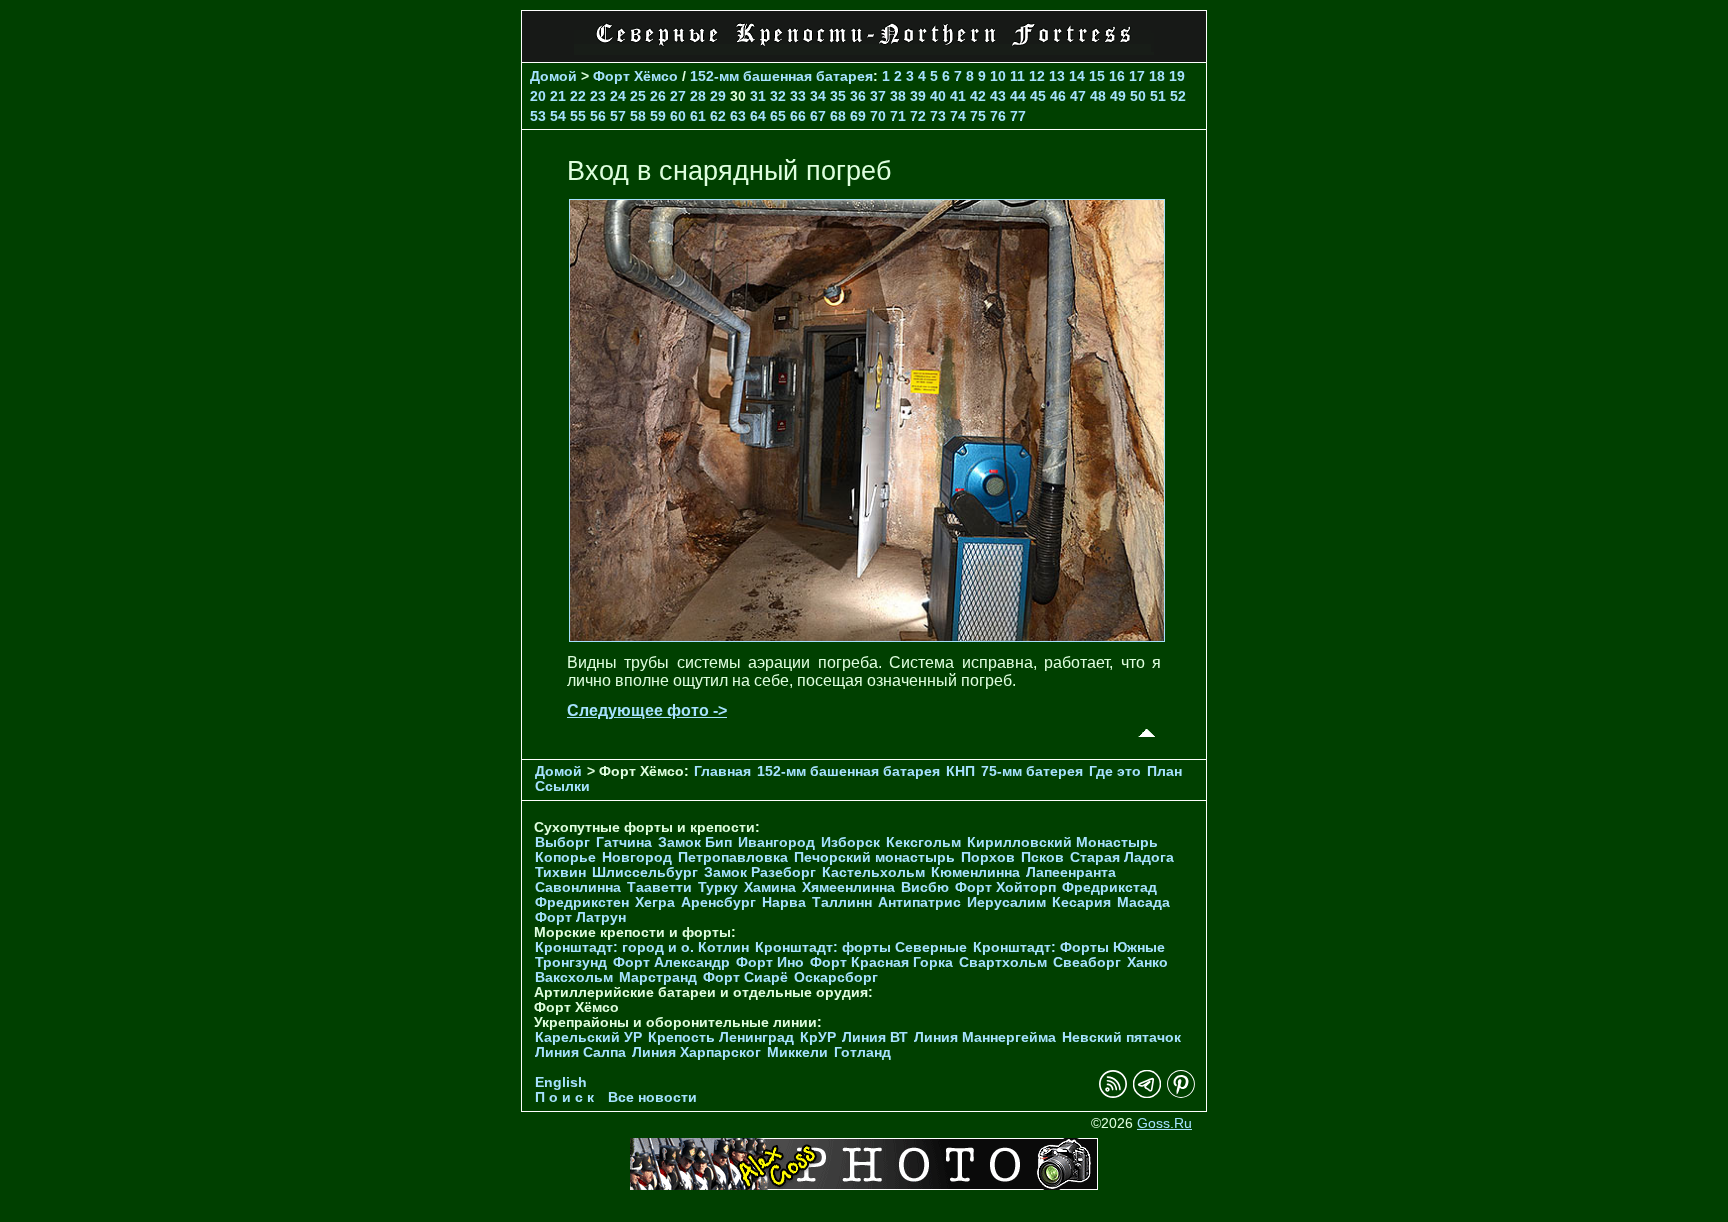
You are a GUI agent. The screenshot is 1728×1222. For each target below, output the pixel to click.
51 (1158, 96)
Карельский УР (588, 1037)
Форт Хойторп (1005, 887)
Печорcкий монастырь (874, 857)
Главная (722, 771)
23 (598, 96)
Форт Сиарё (745, 977)
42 (978, 96)
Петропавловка (733, 857)
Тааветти (659, 887)
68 (838, 116)
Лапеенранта (1071, 872)
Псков (1042, 857)
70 (878, 116)
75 (978, 116)
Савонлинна (578, 887)
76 (998, 116)
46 (1058, 96)
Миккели (797, 1052)
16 (1117, 76)
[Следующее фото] (867, 636)
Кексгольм (923, 842)
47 (1078, 96)
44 (1018, 96)
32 (778, 96)
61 (698, 116)
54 (558, 116)
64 (758, 116)
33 (798, 96)
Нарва (784, 902)
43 (998, 96)
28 (698, 96)
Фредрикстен (582, 902)
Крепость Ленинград (721, 1037)
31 (758, 96)
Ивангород (776, 842)
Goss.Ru (1164, 1123)
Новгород (637, 857)
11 (1017, 76)
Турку (718, 887)
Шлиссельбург (645, 872)
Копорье (565, 857)
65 (778, 116)
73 (938, 116)
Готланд (862, 1052)
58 (638, 116)
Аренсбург (718, 902)
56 (598, 116)
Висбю (925, 887)
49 (1118, 96)
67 (818, 116)
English (561, 1082)
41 (958, 96)
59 (658, 116)
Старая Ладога (1122, 857)
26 (658, 96)
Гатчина (624, 842)
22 (578, 96)
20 (538, 96)
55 (578, 116)
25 (638, 96)
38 (898, 96)
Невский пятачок (1121, 1037)
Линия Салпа (580, 1052)
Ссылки (562, 786)
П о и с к (564, 1097)
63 (738, 116)
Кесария (1081, 902)
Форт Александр (671, 962)
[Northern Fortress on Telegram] (1147, 1093)
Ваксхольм (574, 977)
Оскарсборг (836, 977)
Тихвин (560, 872)
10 (998, 76)
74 (958, 116)
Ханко (1147, 962)
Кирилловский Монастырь (1062, 842)
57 (618, 116)
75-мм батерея (1032, 771)
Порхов (988, 857)
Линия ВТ (875, 1037)
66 (798, 116)
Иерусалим (1006, 902)
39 (918, 96)
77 (1018, 116)
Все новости (652, 1097)
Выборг (562, 842)
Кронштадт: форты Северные (861, 947)
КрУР (818, 1037)
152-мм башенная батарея (781, 76)
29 (718, 96)
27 (678, 96)
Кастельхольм (873, 872)
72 (918, 116)
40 (938, 96)
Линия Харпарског (696, 1052)
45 (1038, 96)
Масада (1143, 902)
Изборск (850, 842)
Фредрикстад (1109, 887)
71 (898, 116)
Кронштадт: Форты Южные (1069, 947)
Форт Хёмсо (635, 76)
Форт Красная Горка (881, 962)
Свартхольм (1003, 962)
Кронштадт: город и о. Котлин (642, 947)
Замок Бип (695, 842)
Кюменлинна (975, 872)
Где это (1115, 771)
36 (858, 96)
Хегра (655, 902)
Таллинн (842, 902)
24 (618, 96)
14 (1077, 76)
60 (678, 116)
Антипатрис (919, 902)
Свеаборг (1087, 962)
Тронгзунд (571, 962)
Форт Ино (770, 962)
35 (838, 96)
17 (1137, 76)
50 (1138, 96)
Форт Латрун (580, 917)
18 (1157, 76)
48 (1098, 96)
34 (818, 96)
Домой (553, 76)
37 (878, 96)
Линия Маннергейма (985, 1037)
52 (1178, 96)
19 (1177, 76)
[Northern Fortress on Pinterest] (1181, 1093)
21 (558, 96)
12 (1037, 76)
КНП (960, 771)
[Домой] (864, 49)
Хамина (770, 887)
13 (1057, 76)
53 (538, 116)
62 (718, 116)
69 (858, 116)
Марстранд (658, 977)
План (1164, 771)
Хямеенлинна (848, 887)
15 (1097, 76)
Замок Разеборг (760, 872)
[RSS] (1113, 1093)
